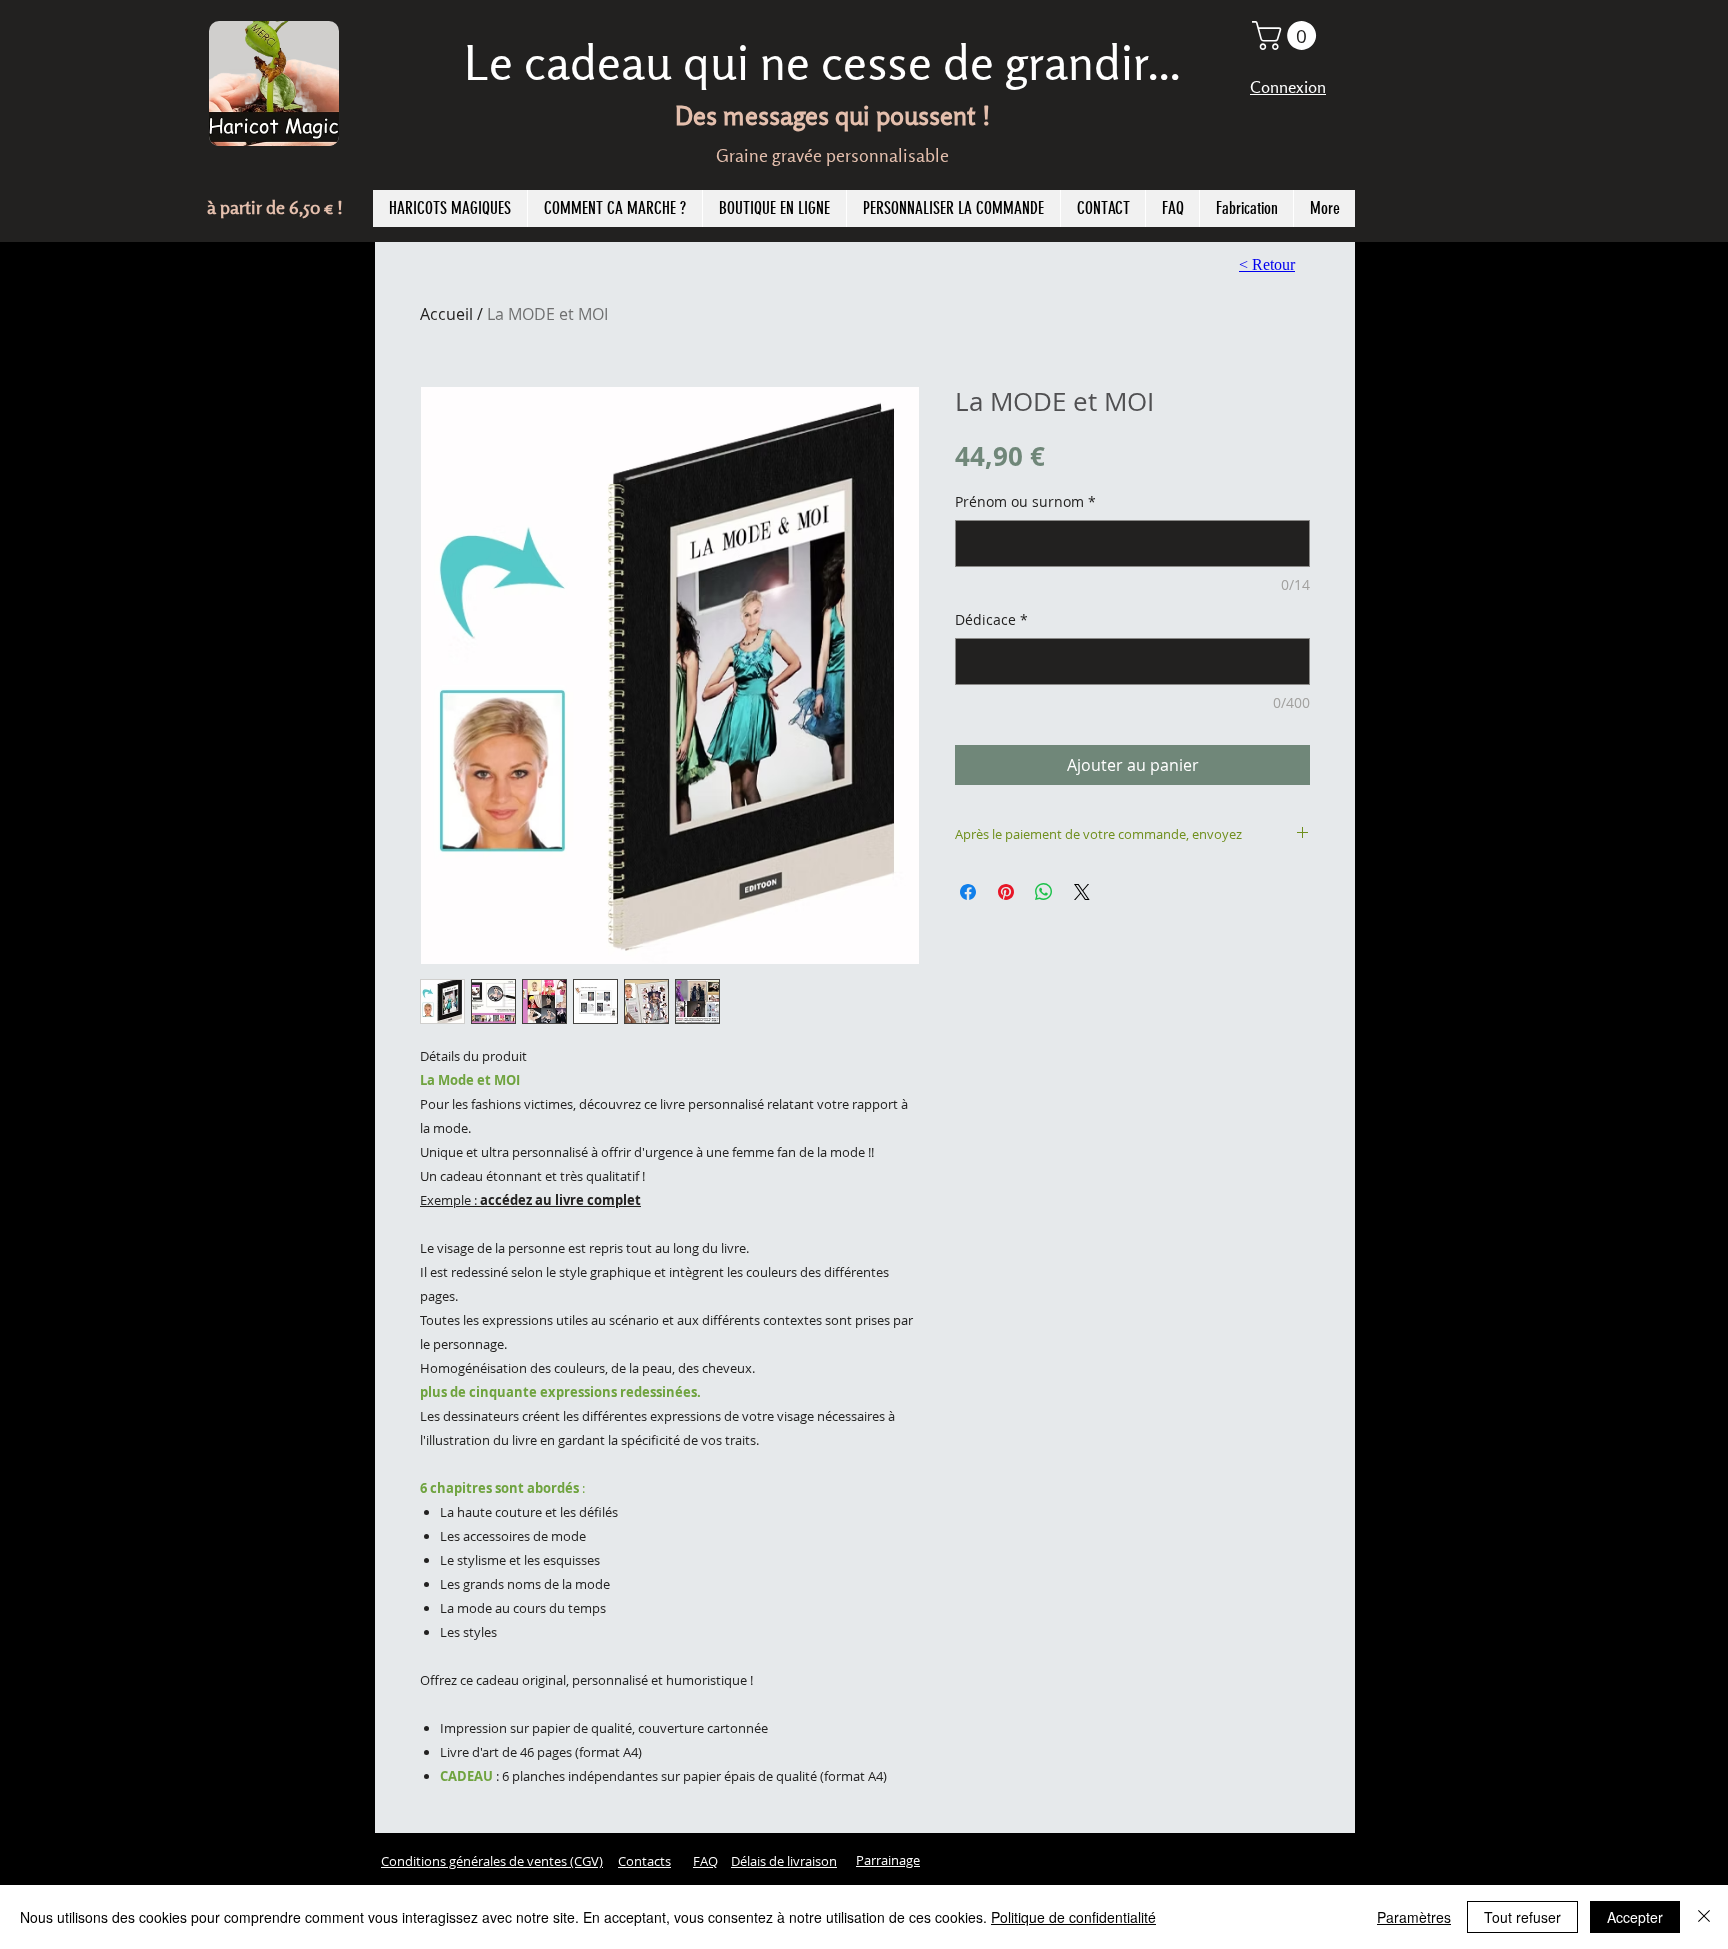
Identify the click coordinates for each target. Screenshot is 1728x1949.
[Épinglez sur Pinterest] (1006, 892)
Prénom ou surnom (1025, 501)
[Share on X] (1082, 892)
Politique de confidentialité (1073, 1917)
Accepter (1635, 1917)
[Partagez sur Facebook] (968, 892)
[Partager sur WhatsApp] (1044, 892)
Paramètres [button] (1414, 1917)
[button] (1287, 35)
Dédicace (991, 619)
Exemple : (530, 1200)
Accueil (446, 314)
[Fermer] (1704, 1917)
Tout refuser (1522, 1917)
